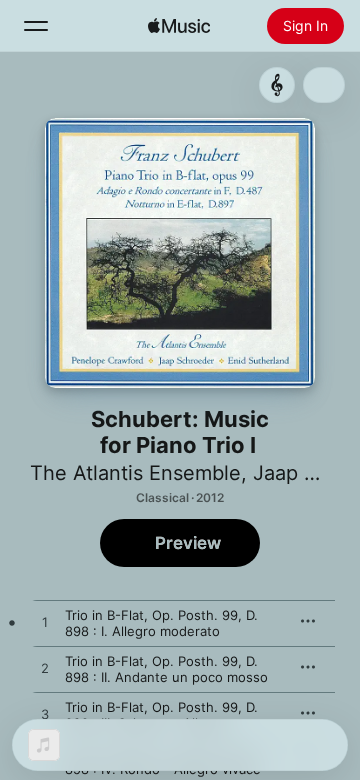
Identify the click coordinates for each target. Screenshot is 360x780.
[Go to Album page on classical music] (277, 85)
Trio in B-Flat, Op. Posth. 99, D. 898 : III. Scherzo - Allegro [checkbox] (161, 715)
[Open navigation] (36, 26)
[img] (179, 26)
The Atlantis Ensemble (135, 473)
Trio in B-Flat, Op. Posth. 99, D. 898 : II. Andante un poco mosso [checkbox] (166, 669)
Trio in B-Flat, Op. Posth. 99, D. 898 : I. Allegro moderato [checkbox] (161, 623)
